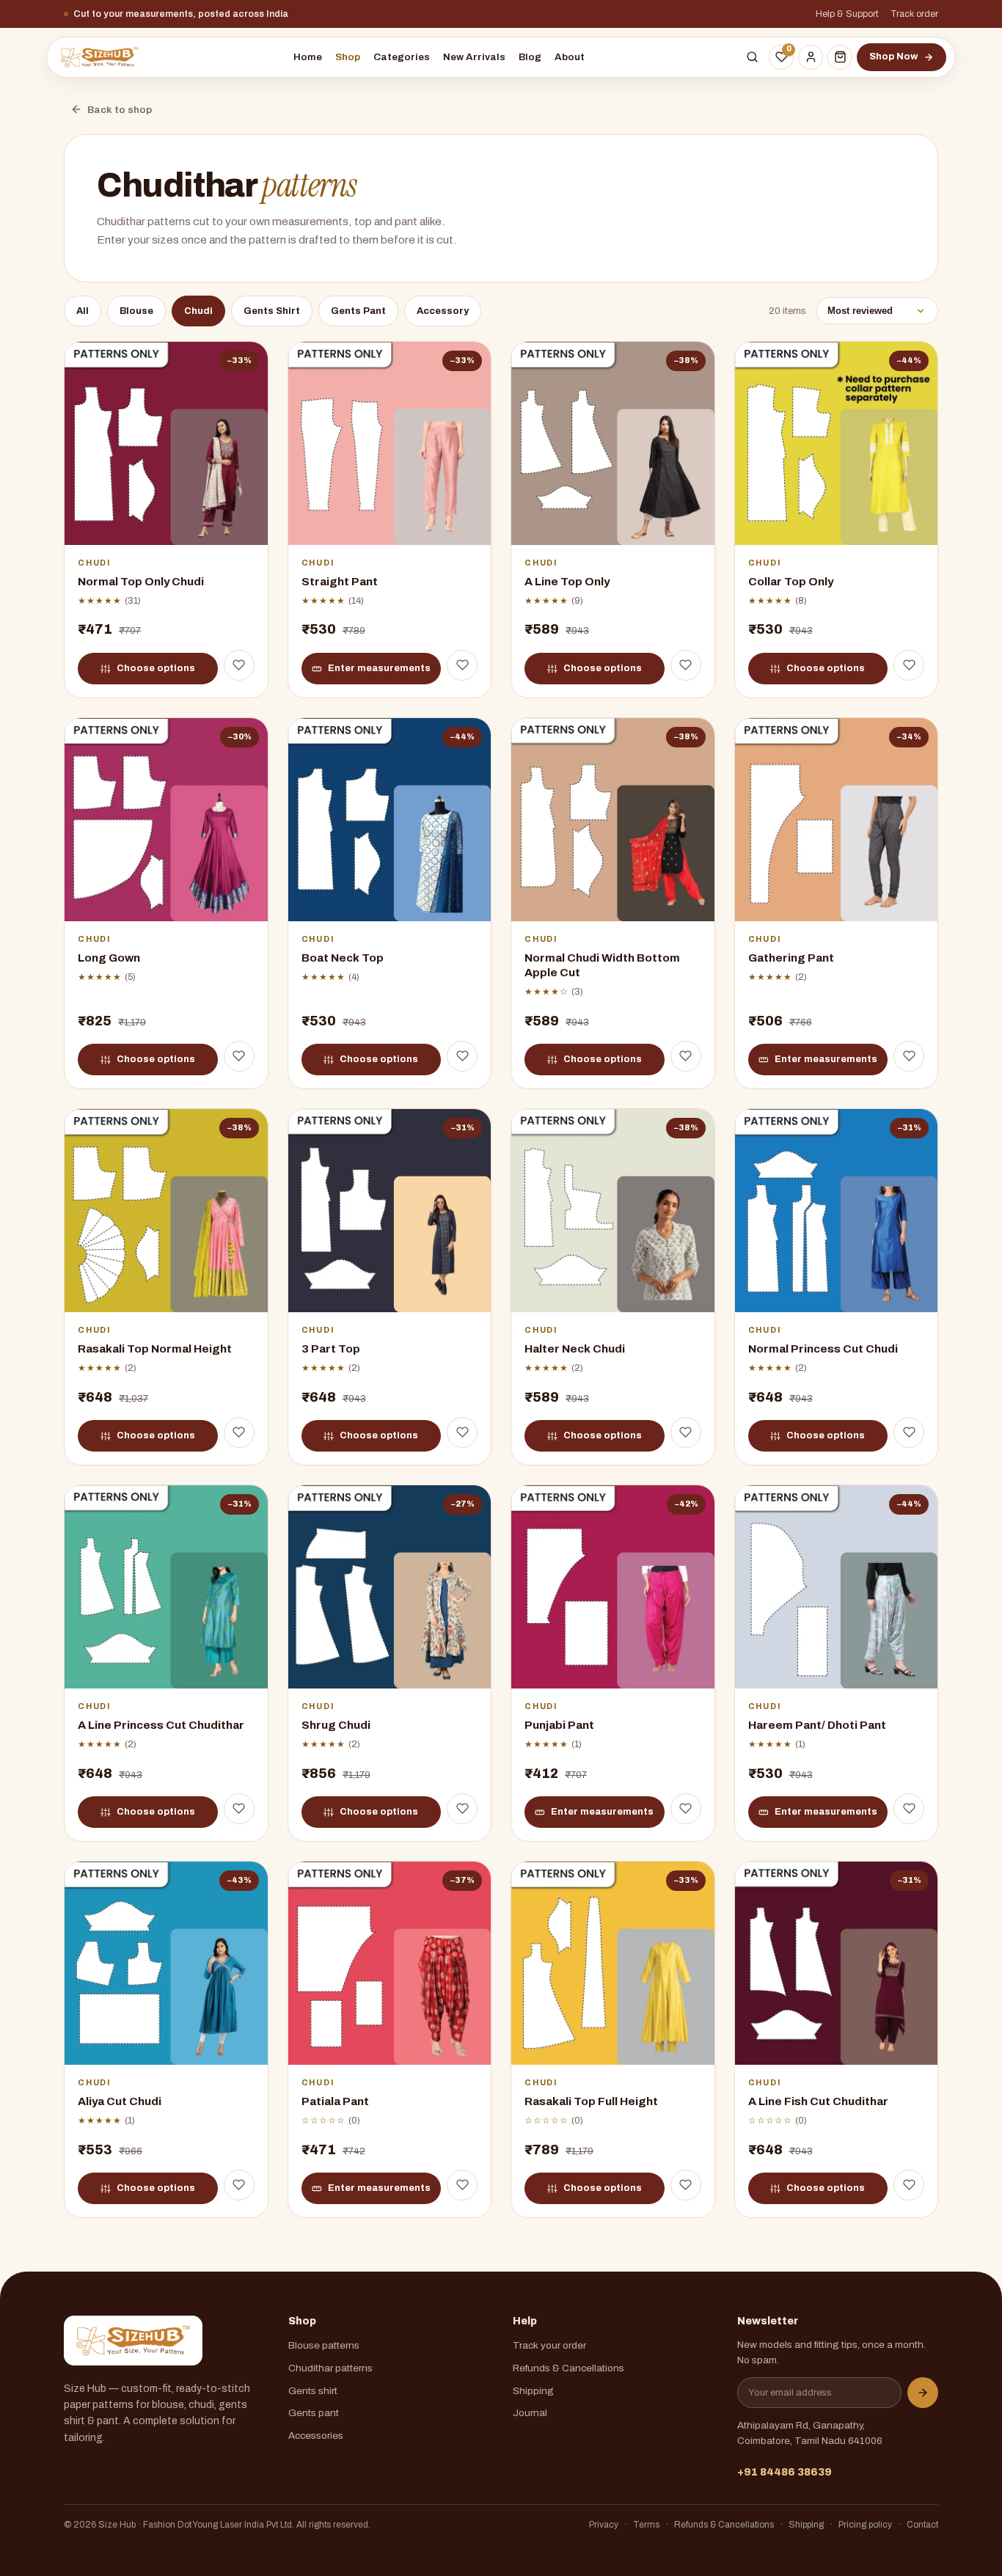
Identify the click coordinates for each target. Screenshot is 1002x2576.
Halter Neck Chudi (575, 1349)
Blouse (136, 311)
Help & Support (847, 14)
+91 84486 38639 (785, 2472)
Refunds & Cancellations (568, 2368)
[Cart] (840, 57)
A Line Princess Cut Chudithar (161, 1726)
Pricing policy (865, 2525)
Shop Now (893, 56)
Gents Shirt (272, 311)
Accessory (443, 311)
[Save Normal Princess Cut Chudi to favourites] (909, 1432)
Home (308, 57)
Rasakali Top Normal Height (155, 1349)
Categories (402, 57)
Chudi (198, 311)
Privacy (604, 2525)
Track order (914, 14)
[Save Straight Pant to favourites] (462, 665)
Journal (530, 2413)
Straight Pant (340, 581)
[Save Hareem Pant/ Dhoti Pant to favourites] (909, 1809)
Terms (646, 2525)
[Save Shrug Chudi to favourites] (462, 1809)
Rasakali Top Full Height (591, 2102)
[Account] (811, 57)
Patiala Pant (335, 2102)
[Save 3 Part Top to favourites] (462, 1432)
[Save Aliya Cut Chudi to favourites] (239, 2185)
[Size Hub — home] (99, 57)
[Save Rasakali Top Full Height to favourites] (686, 2185)
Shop (348, 57)
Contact (922, 2525)
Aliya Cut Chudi (120, 2102)
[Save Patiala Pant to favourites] (462, 2185)
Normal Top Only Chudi (141, 581)
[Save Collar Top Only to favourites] (909, 665)
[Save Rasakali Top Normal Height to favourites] (239, 1432)
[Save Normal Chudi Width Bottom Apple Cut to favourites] (686, 1056)
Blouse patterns (324, 2345)
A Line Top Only (567, 581)
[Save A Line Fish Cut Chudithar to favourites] (909, 2185)
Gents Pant (358, 311)
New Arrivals (474, 57)
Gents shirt (313, 2391)
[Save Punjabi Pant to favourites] (686, 1809)
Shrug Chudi (336, 1726)
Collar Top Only (791, 581)
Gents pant (314, 2413)
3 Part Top (331, 1349)
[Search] (752, 57)
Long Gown (109, 958)
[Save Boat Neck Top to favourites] (462, 1056)
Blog (530, 57)
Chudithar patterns (330, 2368)
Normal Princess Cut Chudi (823, 1349)
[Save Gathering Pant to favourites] (909, 1056)
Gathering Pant (791, 958)
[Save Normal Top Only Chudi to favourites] (239, 665)
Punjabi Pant (559, 1726)
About (570, 57)
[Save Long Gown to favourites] (239, 1056)
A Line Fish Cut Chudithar (818, 2102)
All (83, 311)
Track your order (549, 2345)
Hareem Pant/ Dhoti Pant (817, 1726)
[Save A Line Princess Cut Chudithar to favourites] (239, 1809)
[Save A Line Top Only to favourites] (686, 665)
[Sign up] (923, 2393)
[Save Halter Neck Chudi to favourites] (686, 1432)
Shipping (533, 2391)
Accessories (316, 2436)
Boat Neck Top (343, 958)
